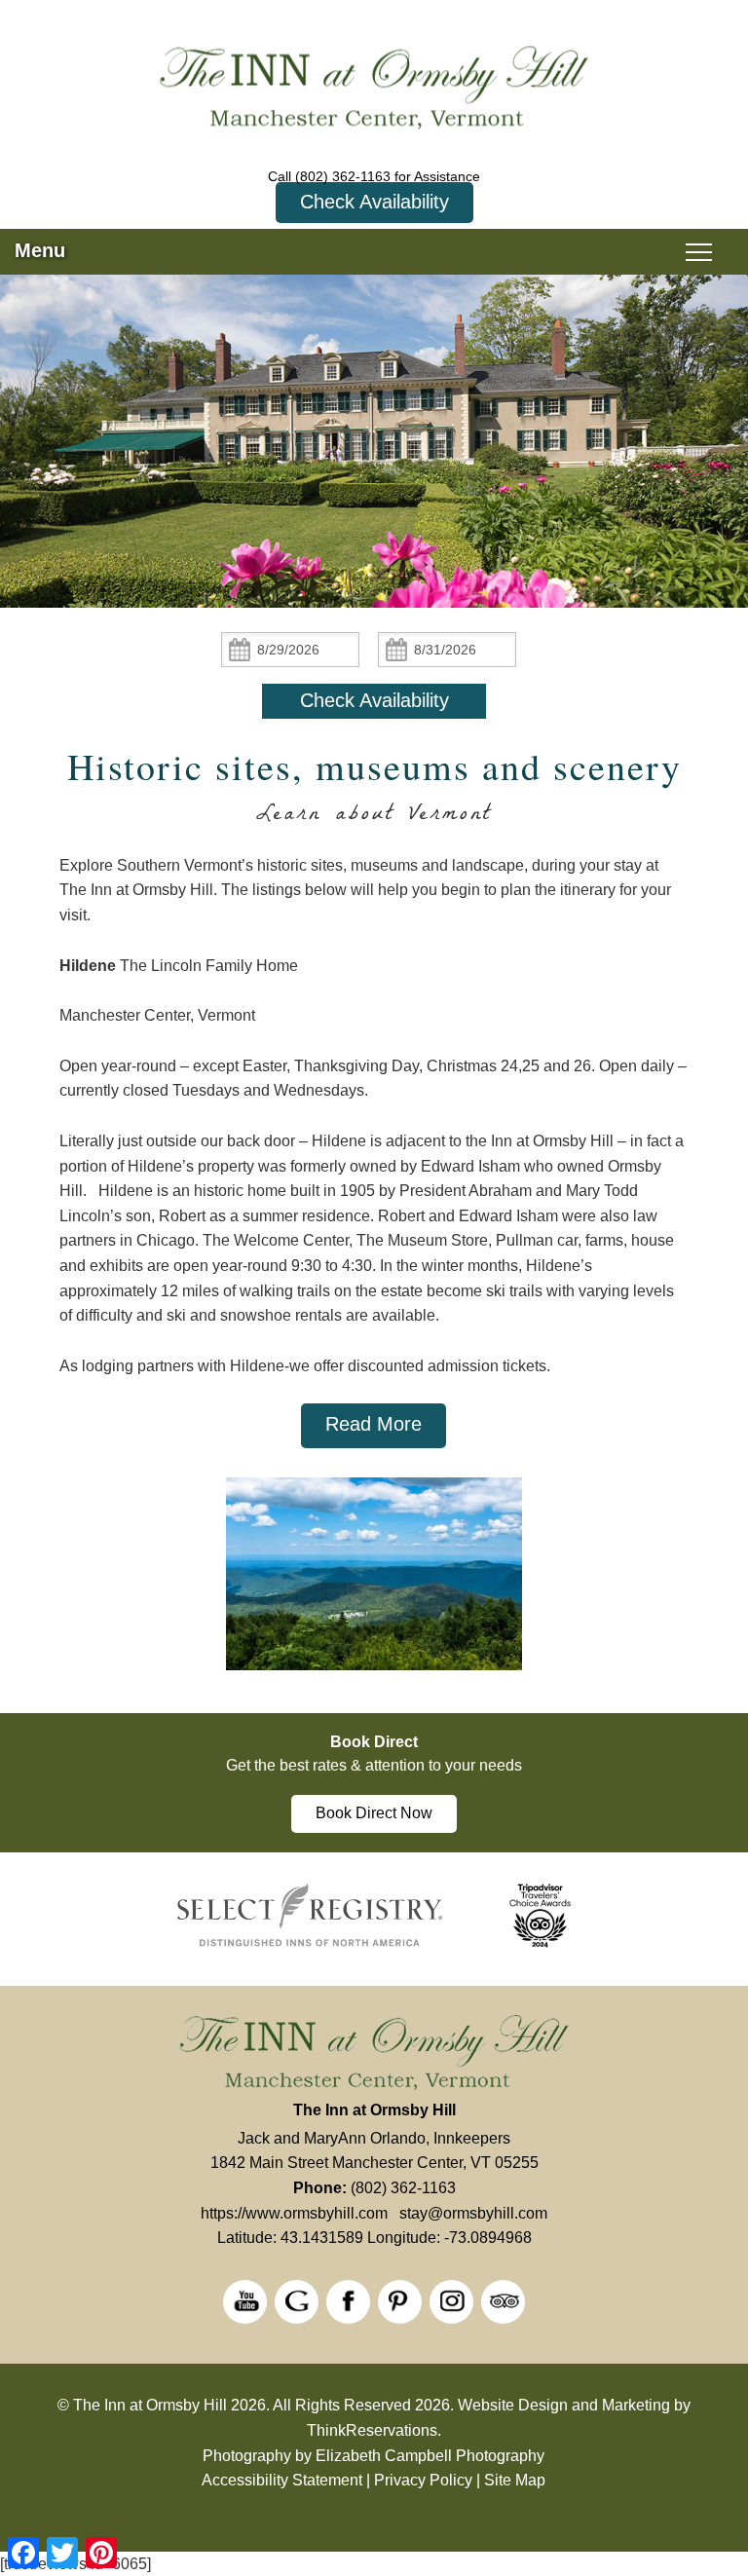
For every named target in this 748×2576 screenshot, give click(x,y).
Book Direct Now (374, 1813)
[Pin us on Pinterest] (400, 2302)
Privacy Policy (423, 2480)
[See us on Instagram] (451, 2302)
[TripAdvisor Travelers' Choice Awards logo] (540, 1944)
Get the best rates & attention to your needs (374, 1765)
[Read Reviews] (503, 2302)
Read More (374, 1424)
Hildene (88, 966)
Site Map (515, 2480)
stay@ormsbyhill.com (473, 2213)
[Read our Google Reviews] (297, 2302)
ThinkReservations (372, 2430)
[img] (374, 1584)
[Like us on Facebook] (348, 2302)
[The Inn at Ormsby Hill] (374, 91)
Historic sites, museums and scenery (374, 766)
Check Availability (374, 202)
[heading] (374, 791)
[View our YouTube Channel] (245, 2302)
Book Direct (374, 1742)
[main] (374, 1151)
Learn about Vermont (374, 817)
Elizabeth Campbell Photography (430, 2456)
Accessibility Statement (282, 2480)
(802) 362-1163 (343, 176)
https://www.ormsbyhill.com (294, 2213)
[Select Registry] (310, 1944)
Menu (40, 250)
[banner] (374, 1783)
